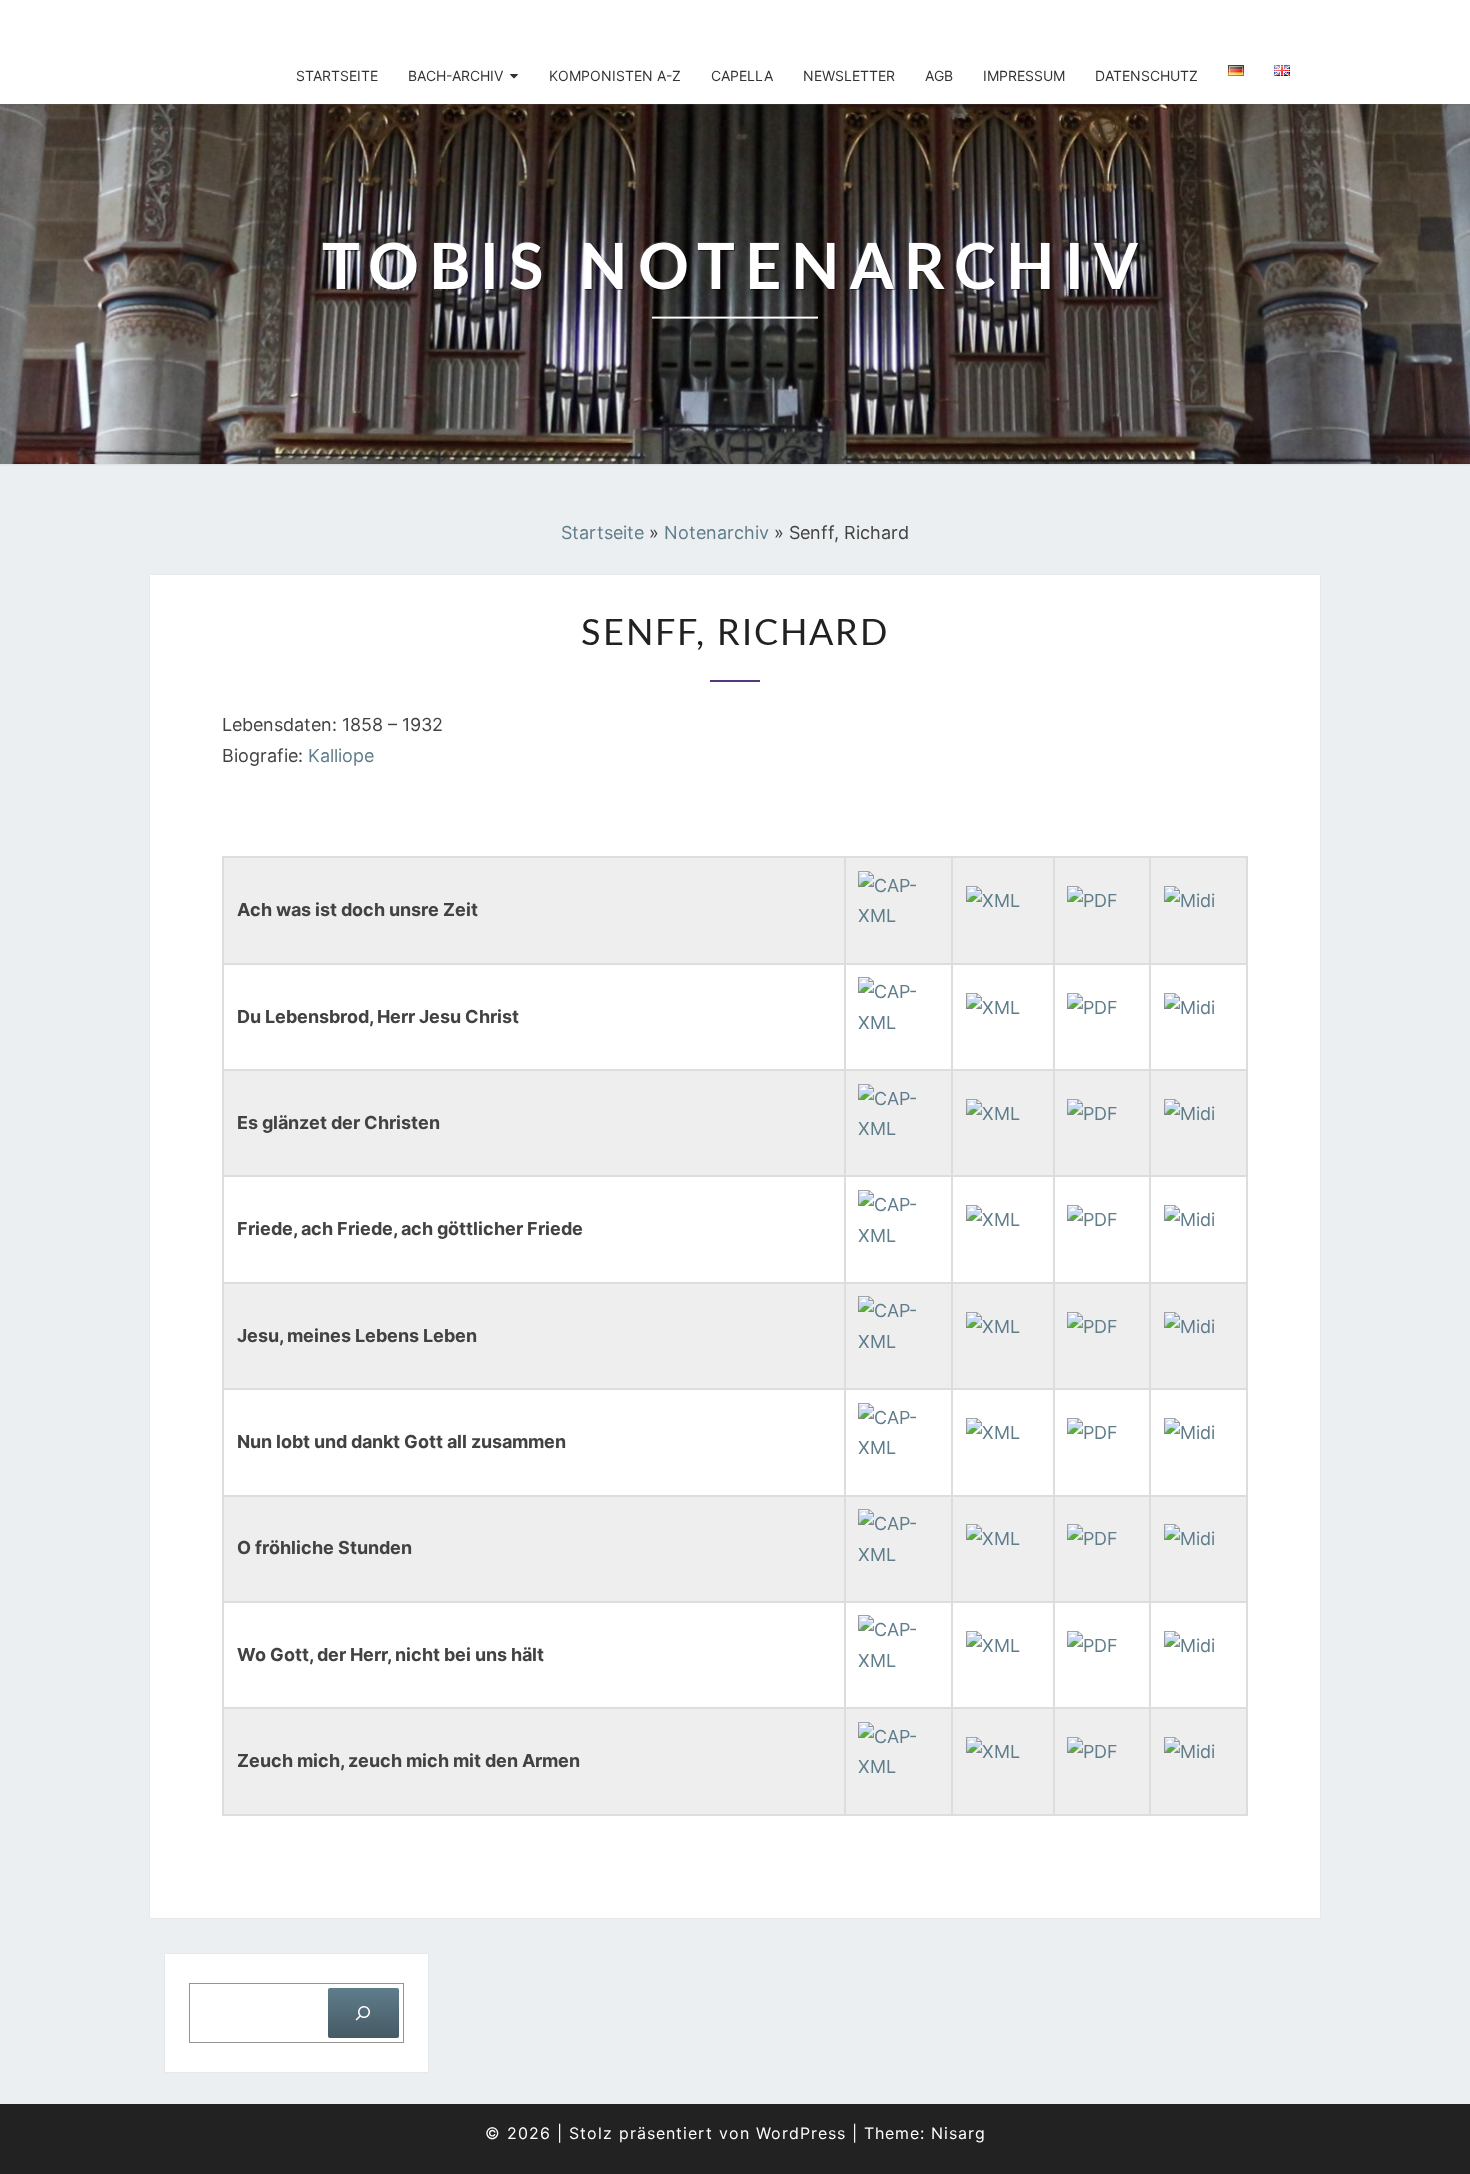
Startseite (337, 75)
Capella (742, 75)
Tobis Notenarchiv (287, 25)
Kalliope (341, 755)
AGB (939, 75)
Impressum (1024, 75)
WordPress (801, 2133)
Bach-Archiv (455, 75)
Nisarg (958, 2133)
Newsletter (849, 75)
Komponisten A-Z (615, 75)
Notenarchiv (716, 532)
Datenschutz (1146, 75)
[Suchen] (363, 2012)
